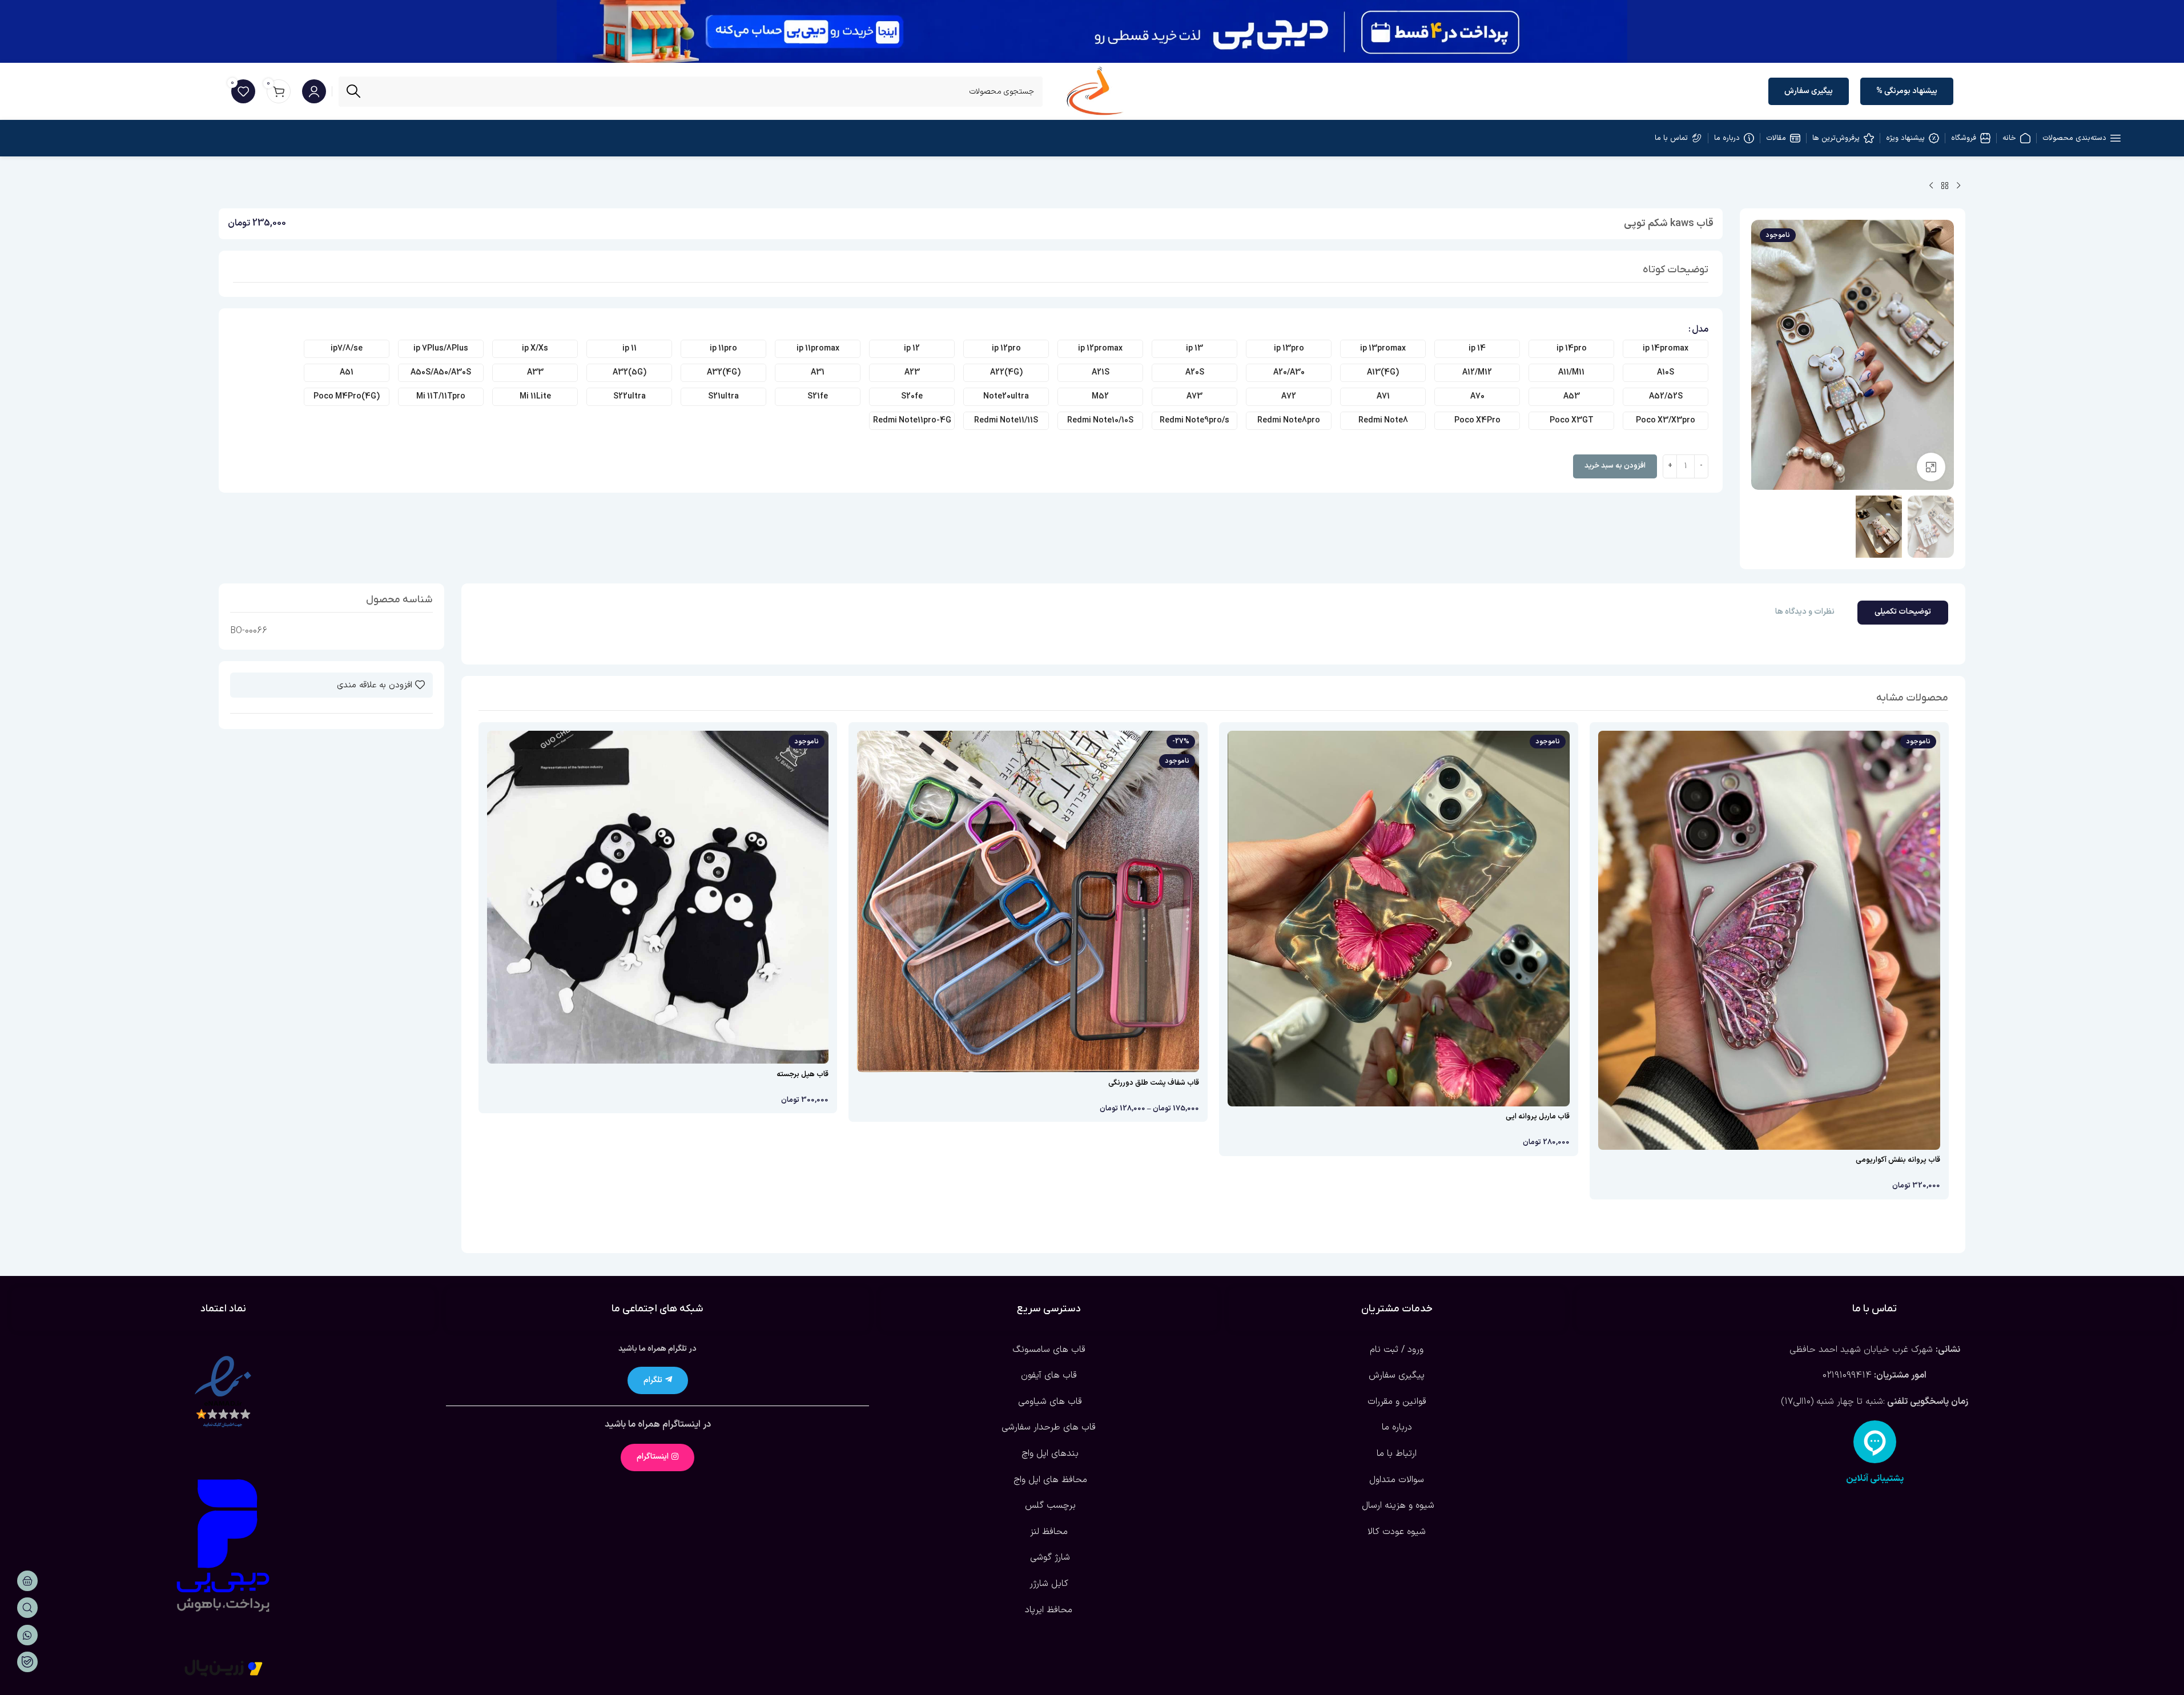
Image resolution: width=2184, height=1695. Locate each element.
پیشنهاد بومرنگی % (1907, 91)
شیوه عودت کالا (1397, 1532)
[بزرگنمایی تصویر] (1931, 467)
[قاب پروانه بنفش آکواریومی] (1769, 940)
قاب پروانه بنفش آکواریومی (1898, 1160)
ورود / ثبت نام (1397, 1350)
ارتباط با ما (1397, 1454)
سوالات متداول (1397, 1480)
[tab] (1903, 613)
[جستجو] (354, 92)
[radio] (1666, 349)
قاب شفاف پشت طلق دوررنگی (1154, 1083)
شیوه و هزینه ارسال (1397, 1505)
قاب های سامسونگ (1049, 1350)
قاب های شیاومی (1049, 1402)
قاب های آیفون (1049, 1375)
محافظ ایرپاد (1049, 1610)
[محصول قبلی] (1958, 186)
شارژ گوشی (1049, 1557)
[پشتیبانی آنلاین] (1875, 1442)
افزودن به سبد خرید (1615, 466)
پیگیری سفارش (1809, 91)
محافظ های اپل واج (1049, 1480)
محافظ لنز (1049, 1532)
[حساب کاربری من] (314, 91)
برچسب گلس (1049, 1505)
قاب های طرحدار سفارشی (1049, 1427)
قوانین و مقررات (1397, 1402)
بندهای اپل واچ (1049, 1454)
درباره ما (1397, 1427)
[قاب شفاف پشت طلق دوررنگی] (1028, 902)
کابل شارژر (1049, 1584)
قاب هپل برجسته (803, 1074)
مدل (1700, 329)
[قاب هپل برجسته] (658, 897)
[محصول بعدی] (1931, 186)
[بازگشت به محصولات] (1945, 186)
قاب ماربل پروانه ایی (1538, 1117)
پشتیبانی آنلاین (1875, 1479)
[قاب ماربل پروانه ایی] (1399, 919)
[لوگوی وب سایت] (1095, 91)
